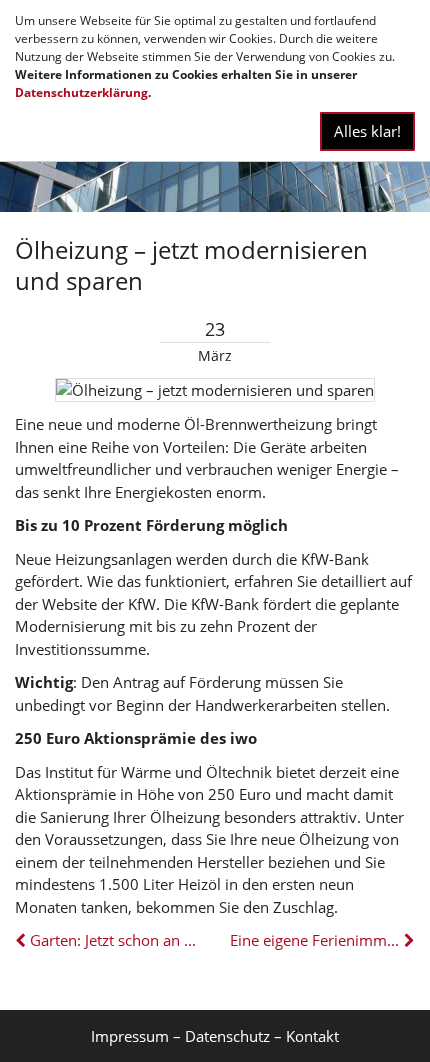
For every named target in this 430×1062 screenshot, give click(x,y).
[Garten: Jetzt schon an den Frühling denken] (22, 940)
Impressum (130, 1036)
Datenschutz (227, 1036)
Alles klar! (367, 131)
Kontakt (312, 1036)
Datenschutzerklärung (81, 92)
